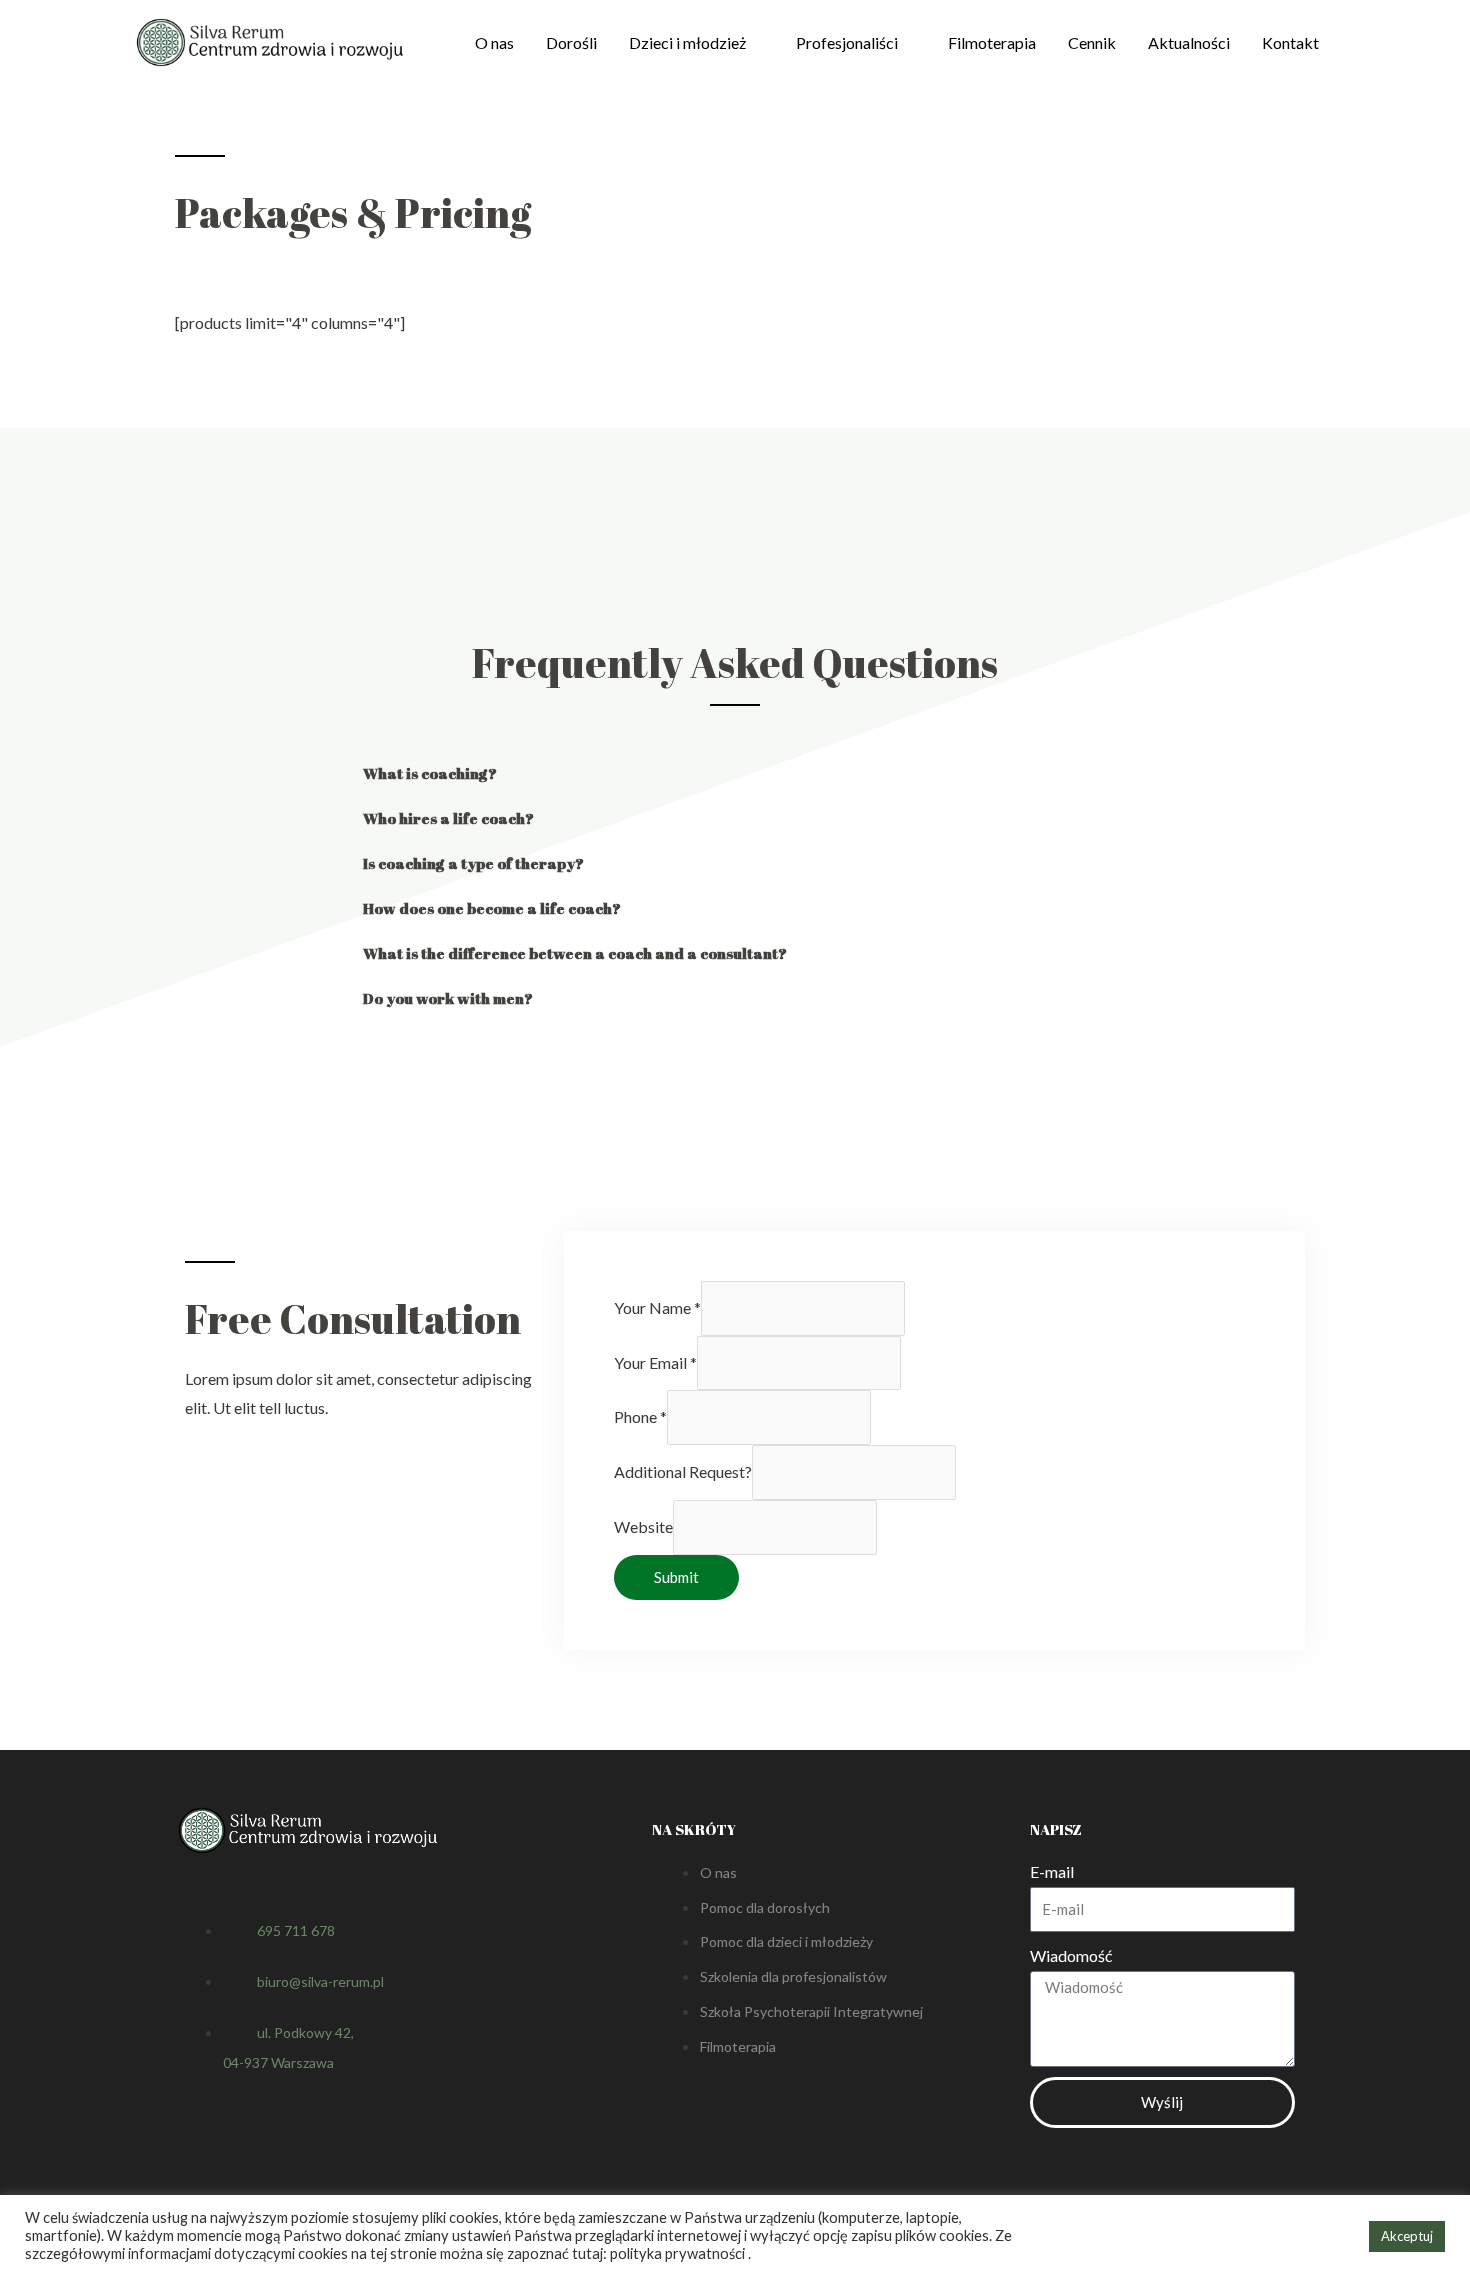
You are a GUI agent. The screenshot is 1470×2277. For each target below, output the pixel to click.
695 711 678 (296, 1930)
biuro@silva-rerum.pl (320, 1981)
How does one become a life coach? (492, 908)
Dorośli (571, 42)
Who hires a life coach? (448, 818)
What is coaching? (430, 773)
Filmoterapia (992, 42)
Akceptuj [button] (1407, 2236)
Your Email (655, 1362)
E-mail (1052, 1871)
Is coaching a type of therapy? (473, 863)
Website (643, 1526)
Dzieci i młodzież (687, 42)
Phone (640, 1416)
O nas (494, 42)
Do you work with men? (448, 998)
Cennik (1092, 42)
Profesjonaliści (847, 42)
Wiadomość (1071, 1955)
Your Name (657, 1307)
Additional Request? (683, 1471)
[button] (735, 773)
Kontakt (1290, 42)
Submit (676, 1577)
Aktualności (1189, 42)
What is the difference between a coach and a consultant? (575, 953)
